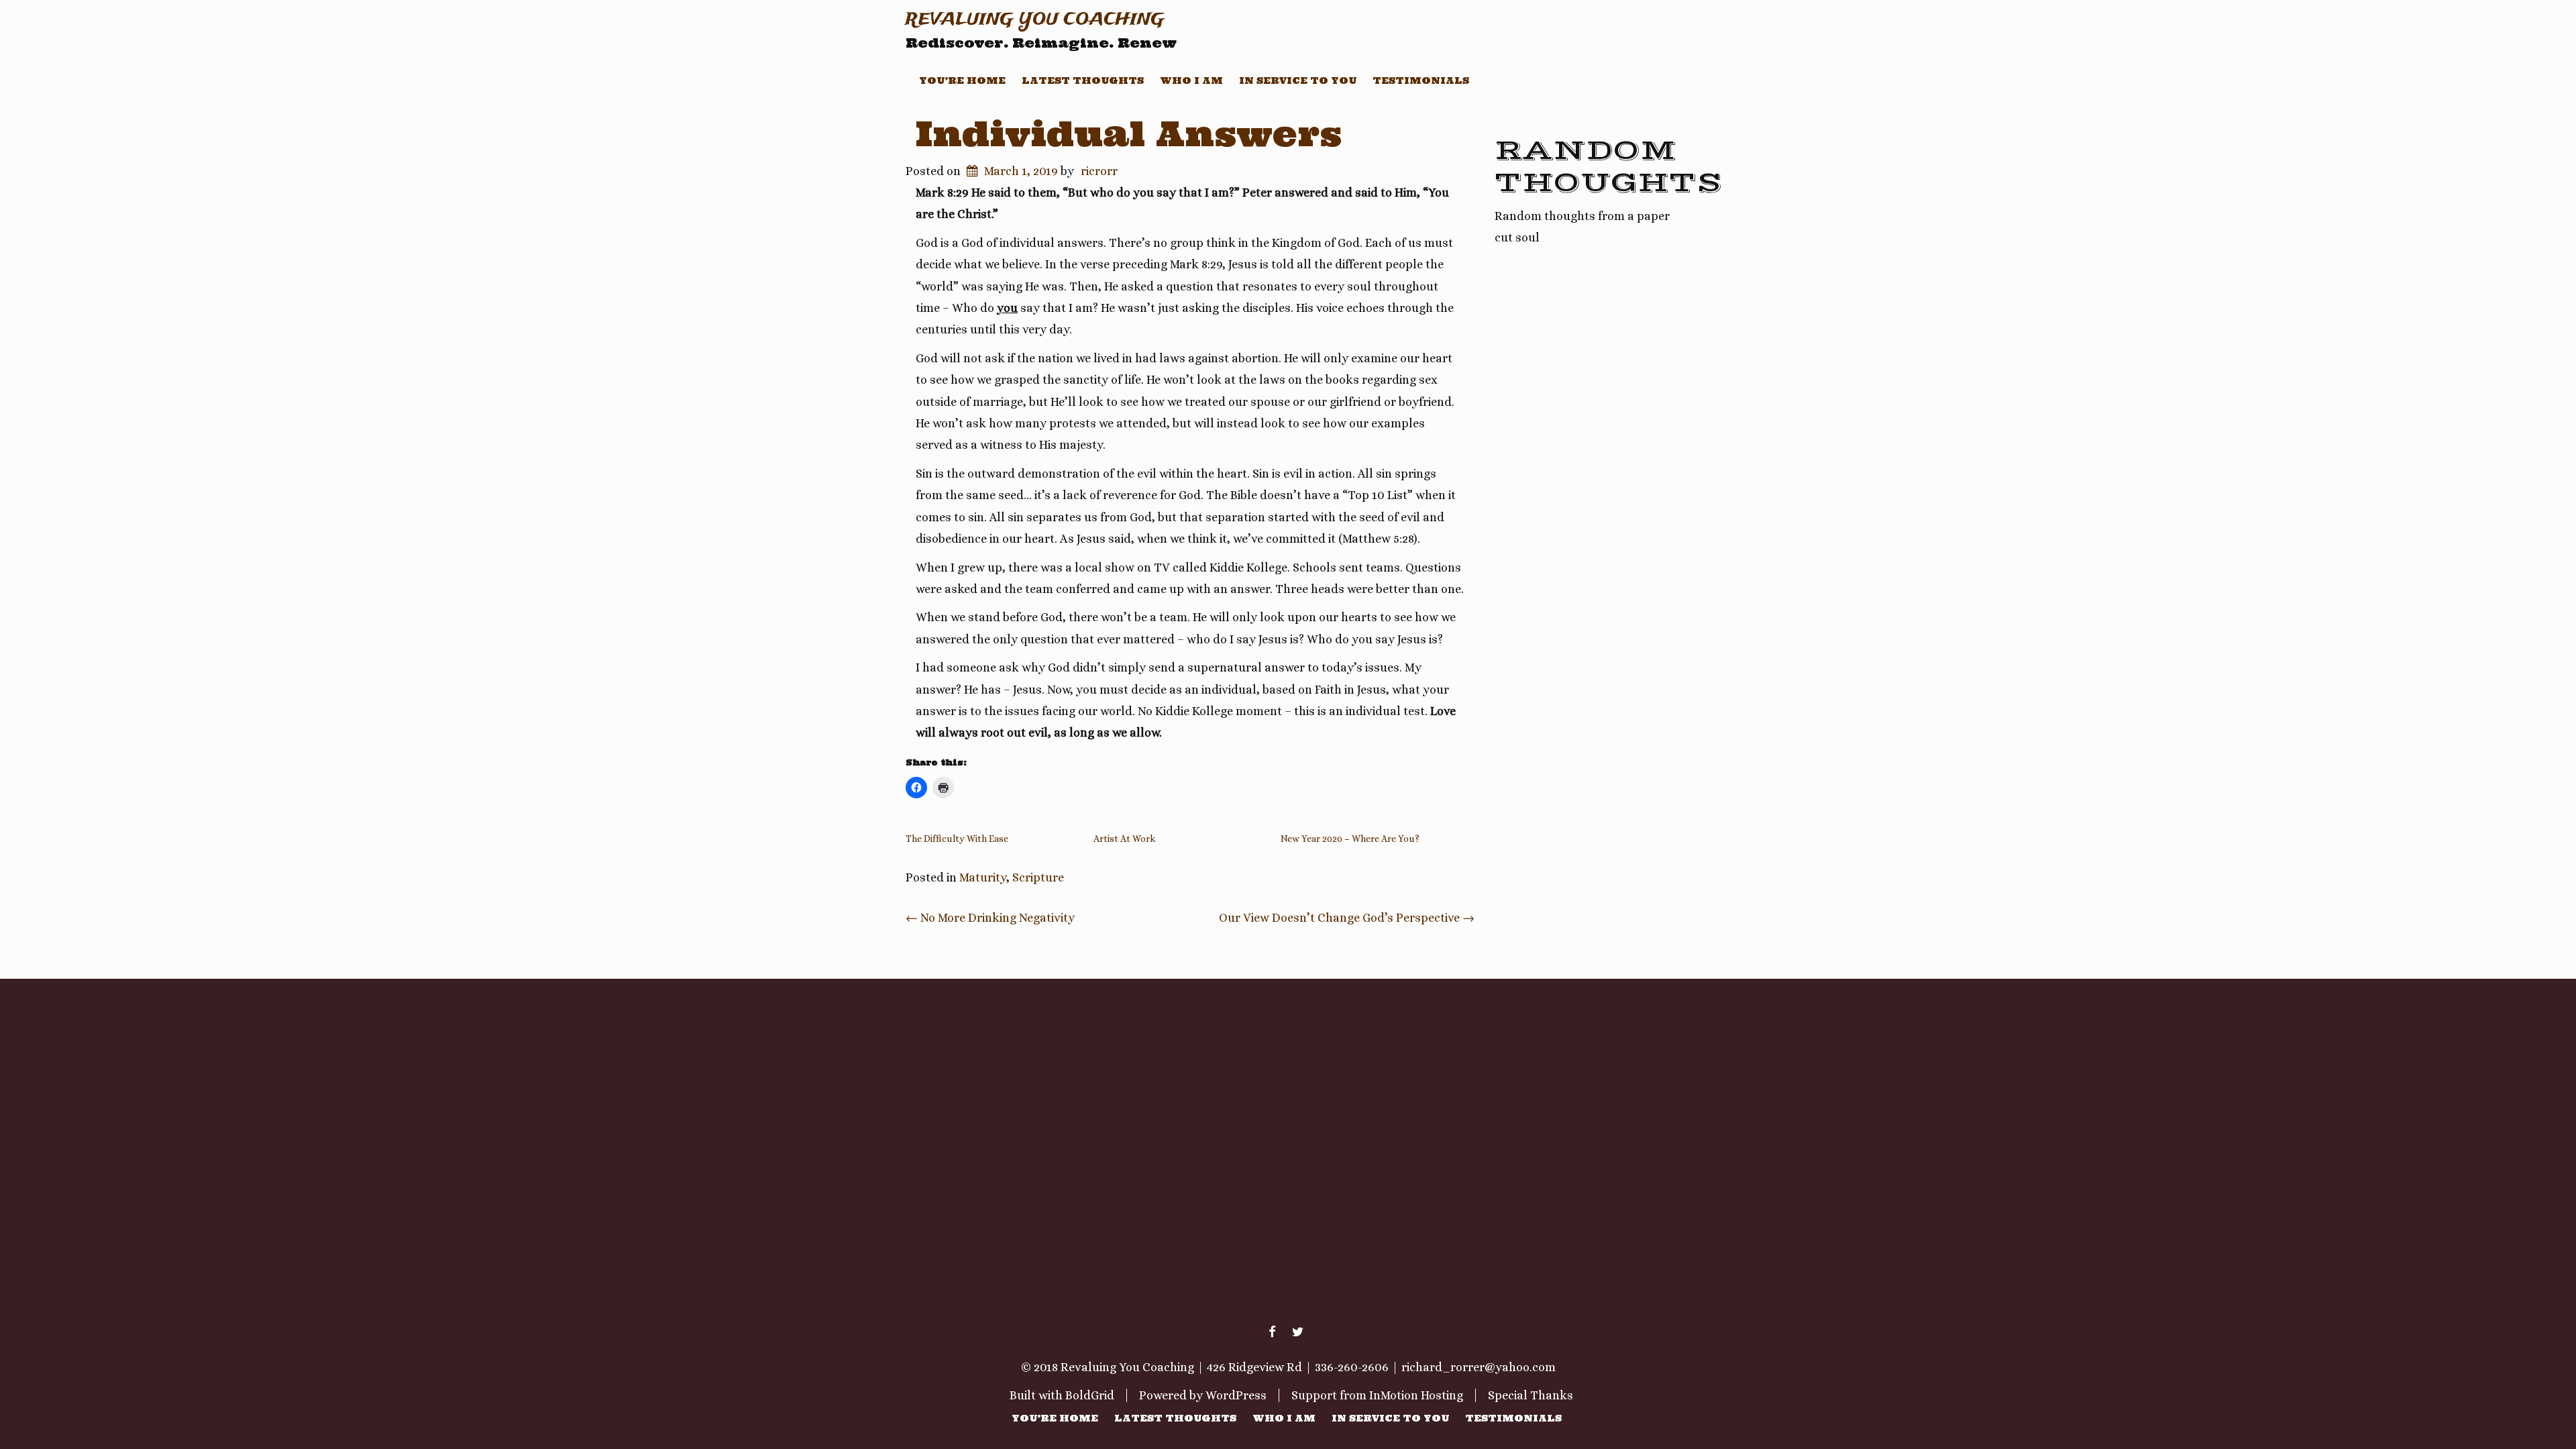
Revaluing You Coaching (1035, 20)
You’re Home (962, 80)
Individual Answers (1129, 133)
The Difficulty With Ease (957, 839)
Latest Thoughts (1083, 80)
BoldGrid (1090, 1395)
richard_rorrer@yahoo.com (1479, 1367)
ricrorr (1099, 171)
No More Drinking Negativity (990, 918)
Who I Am (1191, 80)
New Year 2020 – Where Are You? (1350, 839)
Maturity (983, 877)
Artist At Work (1124, 839)
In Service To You (1298, 80)
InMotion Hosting (1416, 1395)
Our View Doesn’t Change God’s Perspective (1347, 918)
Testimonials (1421, 80)
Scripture (1038, 877)
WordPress (1236, 1395)
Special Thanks (1531, 1395)
